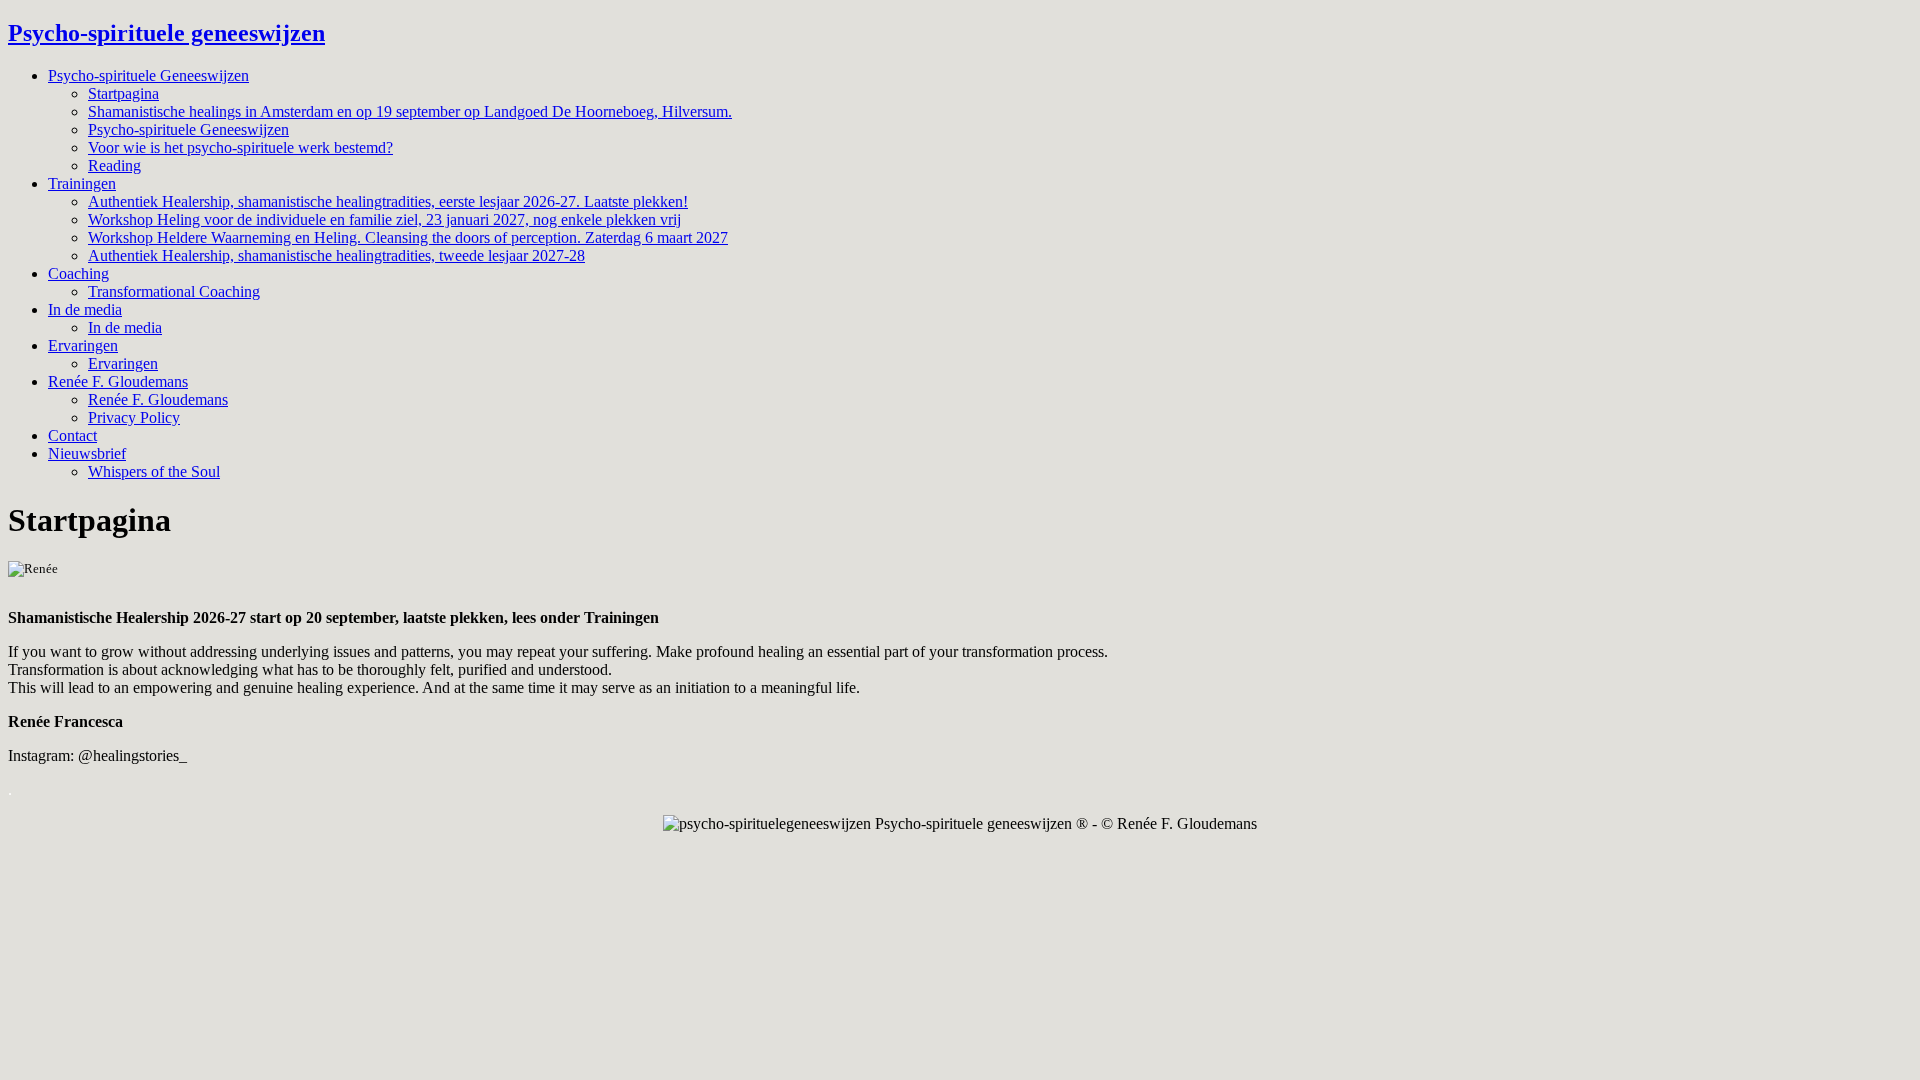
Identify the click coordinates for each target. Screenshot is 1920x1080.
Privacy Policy (134, 417)
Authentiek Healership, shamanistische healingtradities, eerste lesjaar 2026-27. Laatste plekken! (388, 201)
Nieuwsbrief (87, 453)
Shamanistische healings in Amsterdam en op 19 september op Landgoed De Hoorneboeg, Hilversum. (410, 111)
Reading (114, 165)
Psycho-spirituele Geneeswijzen (148, 75)
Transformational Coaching (174, 291)
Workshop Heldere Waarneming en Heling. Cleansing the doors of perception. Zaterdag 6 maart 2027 (408, 237)
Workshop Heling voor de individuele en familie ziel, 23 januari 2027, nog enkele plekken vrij (384, 219)
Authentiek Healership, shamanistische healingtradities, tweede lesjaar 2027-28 (336, 255)
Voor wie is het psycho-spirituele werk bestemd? (240, 147)
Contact (72, 435)
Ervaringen (83, 345)
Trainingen (82, 183)
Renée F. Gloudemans (118, 381)
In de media (85, 309)
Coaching (78, 273)
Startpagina (123, 93)
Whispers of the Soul (154, 471)
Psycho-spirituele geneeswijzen (166, 33)
